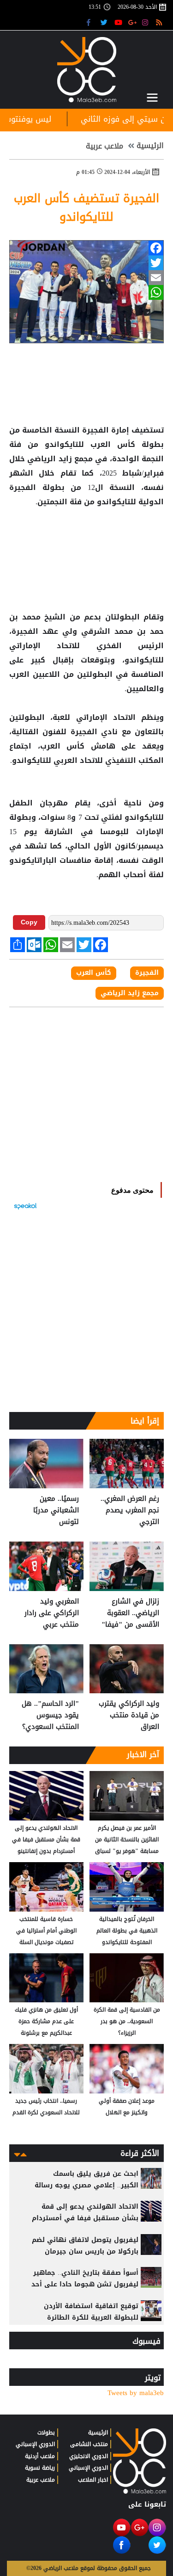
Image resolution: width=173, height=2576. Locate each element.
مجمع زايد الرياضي (60, 459)
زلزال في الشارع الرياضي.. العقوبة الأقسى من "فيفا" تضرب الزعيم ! (130, 1613)
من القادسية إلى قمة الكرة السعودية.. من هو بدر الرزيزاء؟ (127, 2021)
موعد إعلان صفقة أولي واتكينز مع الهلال (127, 2107)
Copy (29, 922)
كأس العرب (113, 445)
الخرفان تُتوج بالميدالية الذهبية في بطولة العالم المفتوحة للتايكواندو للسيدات (127, 1931)
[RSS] (160, 22)
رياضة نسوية (40, 2468)
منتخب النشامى (89, 2444)
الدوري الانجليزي (89, 2456)
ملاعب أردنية (40, 2456)
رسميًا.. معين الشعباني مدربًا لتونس (56, 1510)
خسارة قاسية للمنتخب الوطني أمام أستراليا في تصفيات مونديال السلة (46, 1931)
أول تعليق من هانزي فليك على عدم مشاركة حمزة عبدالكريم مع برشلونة (46, 2021)
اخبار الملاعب (93, 2480)
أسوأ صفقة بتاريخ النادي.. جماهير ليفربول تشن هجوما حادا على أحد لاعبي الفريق (85, 2284)
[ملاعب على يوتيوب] (119, 22)
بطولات (46, 2433)
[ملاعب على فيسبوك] (91, 22)
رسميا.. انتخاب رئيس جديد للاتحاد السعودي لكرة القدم (46, 2107)
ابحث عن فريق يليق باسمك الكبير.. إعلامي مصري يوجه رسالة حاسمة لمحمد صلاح (86, 2185)
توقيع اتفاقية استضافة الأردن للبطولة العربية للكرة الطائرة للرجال (91, 2318)
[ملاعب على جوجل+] (133, 22)
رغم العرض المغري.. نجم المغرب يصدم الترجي (130, 1510)
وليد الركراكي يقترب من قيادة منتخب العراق (129, 1715)
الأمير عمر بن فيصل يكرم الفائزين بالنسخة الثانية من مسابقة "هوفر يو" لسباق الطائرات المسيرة (127, 1840)
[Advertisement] (87, 539)
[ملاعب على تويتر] (105, 22)
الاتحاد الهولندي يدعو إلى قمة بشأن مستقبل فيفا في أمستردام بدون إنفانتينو (46, 1839)
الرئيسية (150, 146)
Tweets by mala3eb (136, 2393)
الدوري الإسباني (88, 2468)
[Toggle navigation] (152, 98)
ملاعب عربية (104, 146)
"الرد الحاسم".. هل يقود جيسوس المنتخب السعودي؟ (50, 1715)
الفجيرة (95, 430)
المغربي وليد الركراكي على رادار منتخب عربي (52, 1613)
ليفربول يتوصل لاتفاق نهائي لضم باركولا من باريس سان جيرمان (85, 2246)
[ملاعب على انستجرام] (146, 22)
